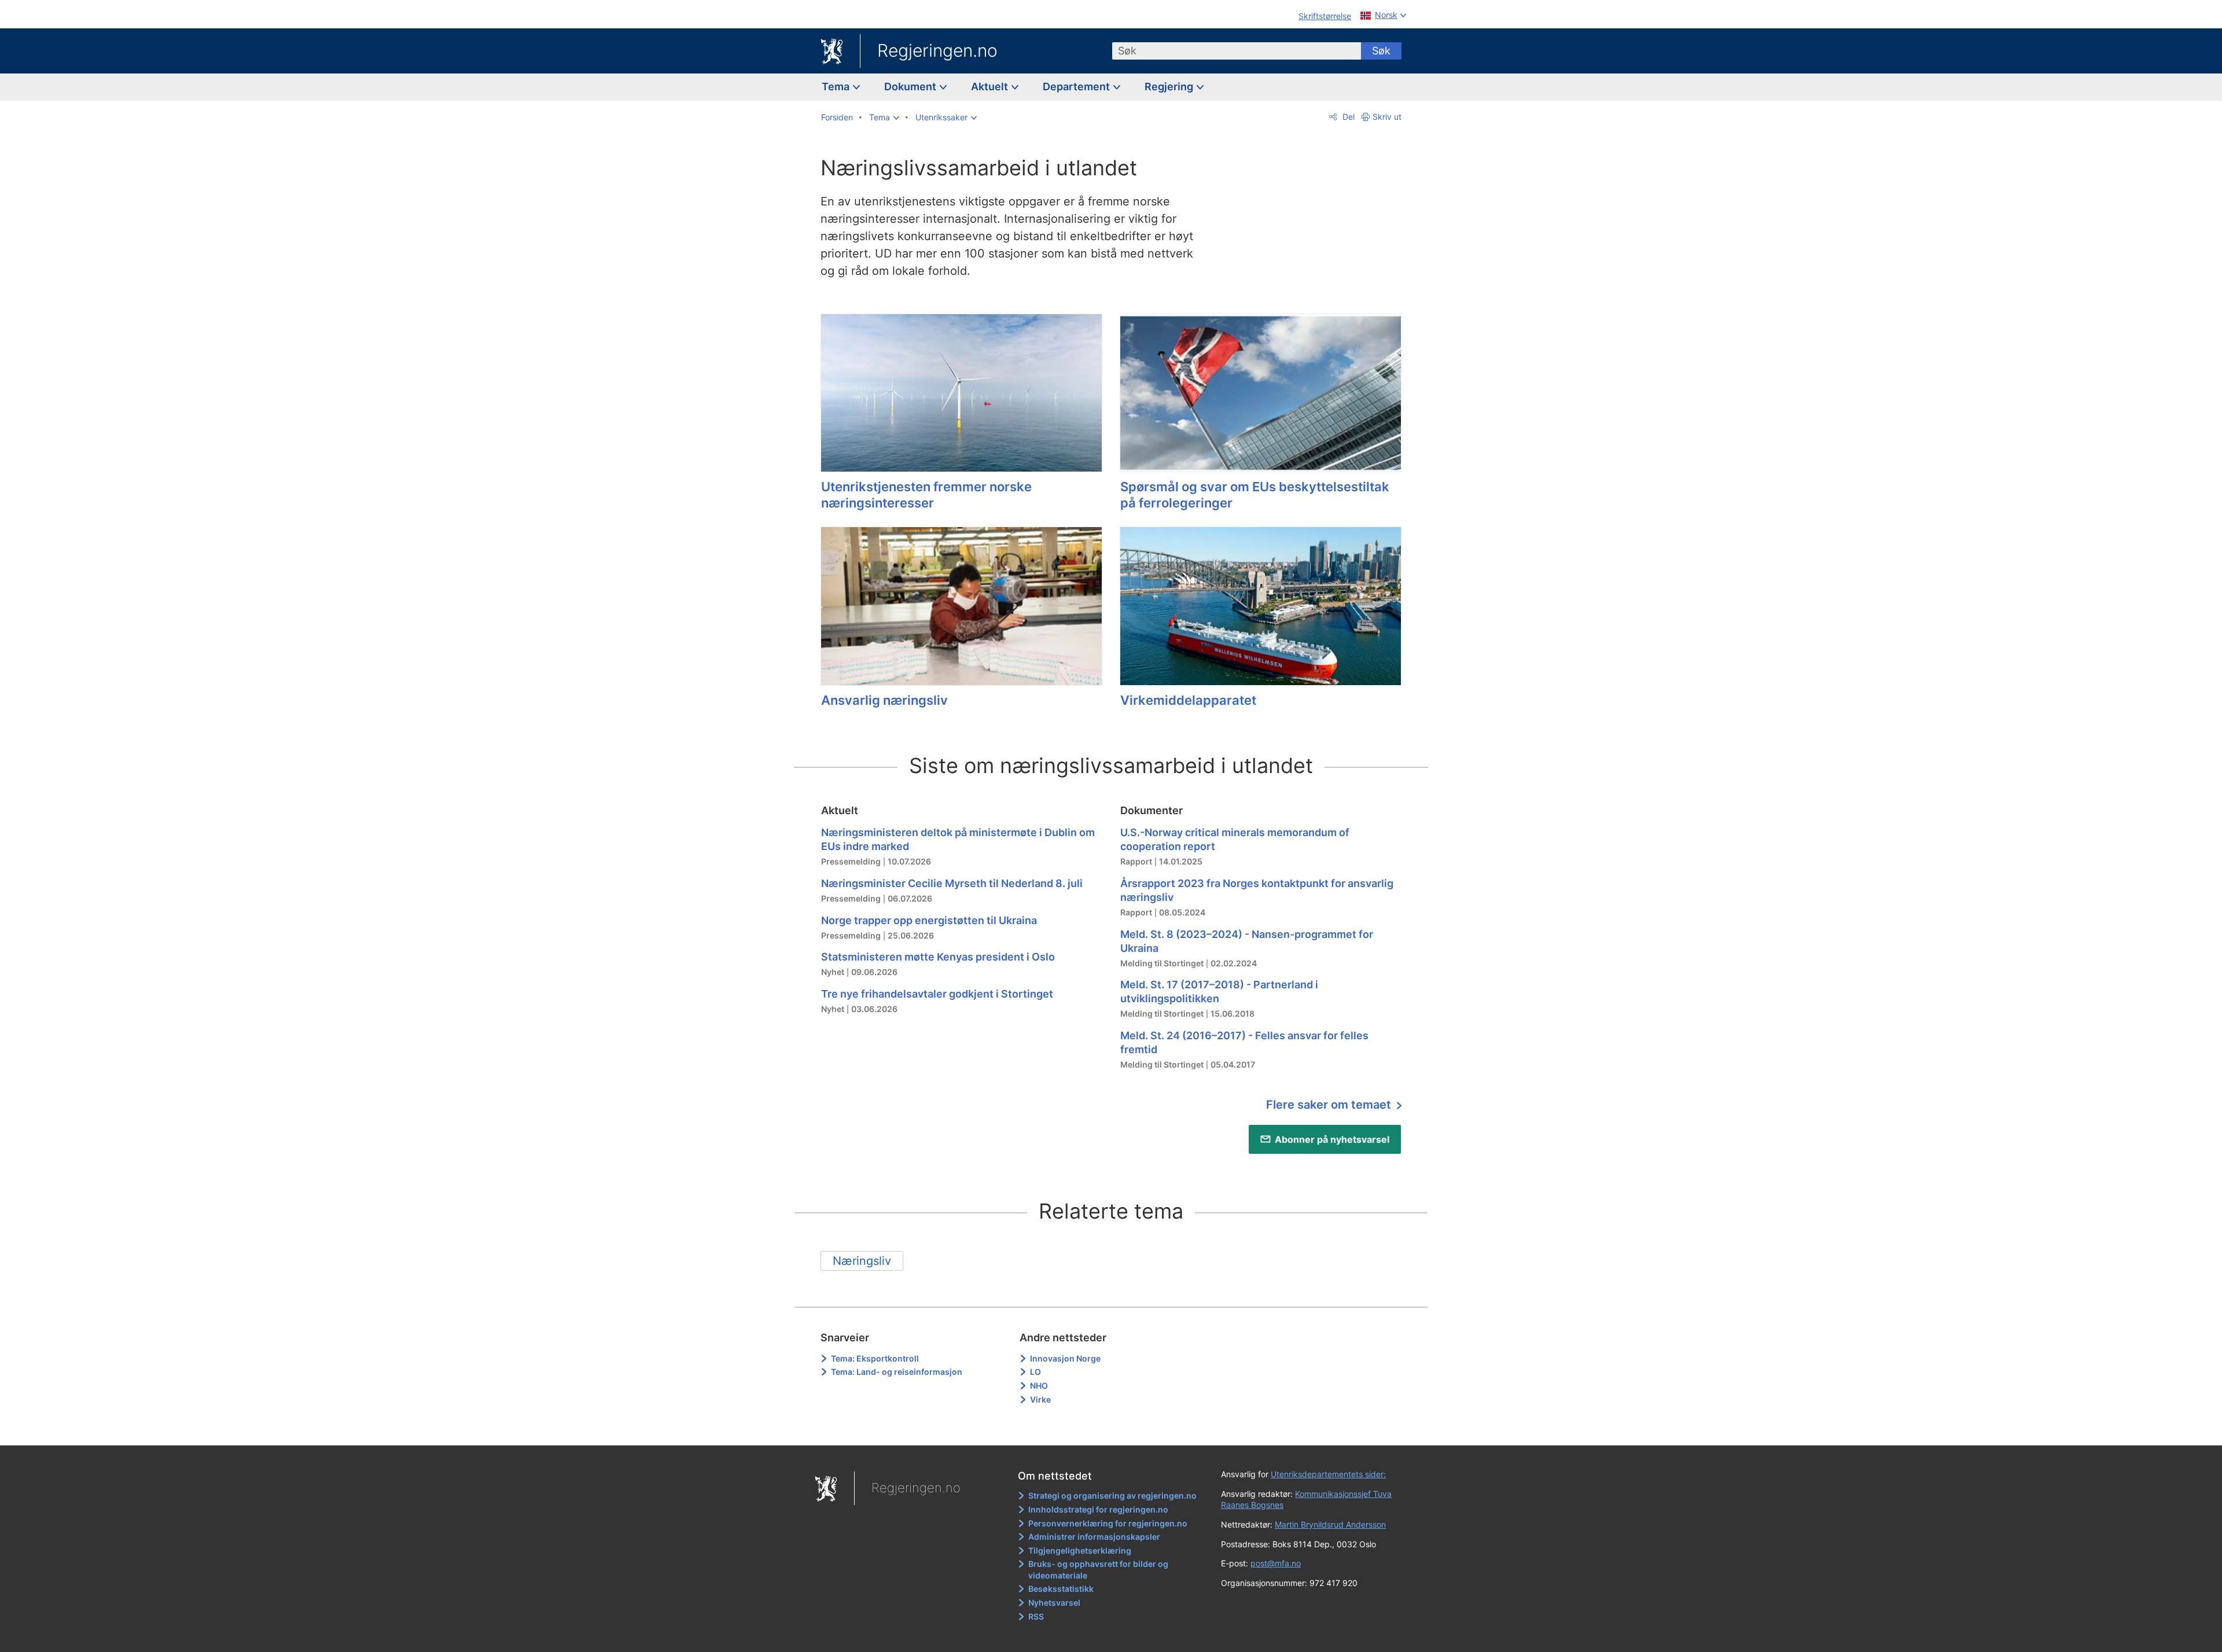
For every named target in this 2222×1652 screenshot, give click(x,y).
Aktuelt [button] (991, 87)
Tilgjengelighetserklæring (1080, 1550)
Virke (1040, 1399)
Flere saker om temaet (1330, 1105)
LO (1035, 1372)
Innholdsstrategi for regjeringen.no (1098, 1509)
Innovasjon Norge (1065, 1358)
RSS (1036, 1616)
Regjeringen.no (937, 50)
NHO (1039, 1386)
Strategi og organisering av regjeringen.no (1112, 1495)
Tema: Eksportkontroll (875, 1358)
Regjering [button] (1170, 87)
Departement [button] (1077, 87)
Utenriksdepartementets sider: (1328, 1474)
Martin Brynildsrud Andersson (1330, 1524)
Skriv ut (1387, 117)
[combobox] (1237, 51)
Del (1347, 117)
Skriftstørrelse (1325, 16)
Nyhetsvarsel (1054, 1603)
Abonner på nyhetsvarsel (1332, 1139)
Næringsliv (862, 1261)
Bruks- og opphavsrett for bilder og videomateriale (1098, 1570)
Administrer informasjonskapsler (1094, 1537)
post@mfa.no (1276, 1563)
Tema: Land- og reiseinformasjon (897, 1372)
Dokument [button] (911, 87)
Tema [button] (837, 87)
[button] (884, 117)
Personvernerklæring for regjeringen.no (1108, 1523)
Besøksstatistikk (1061, 1589)
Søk (1381, 51)
